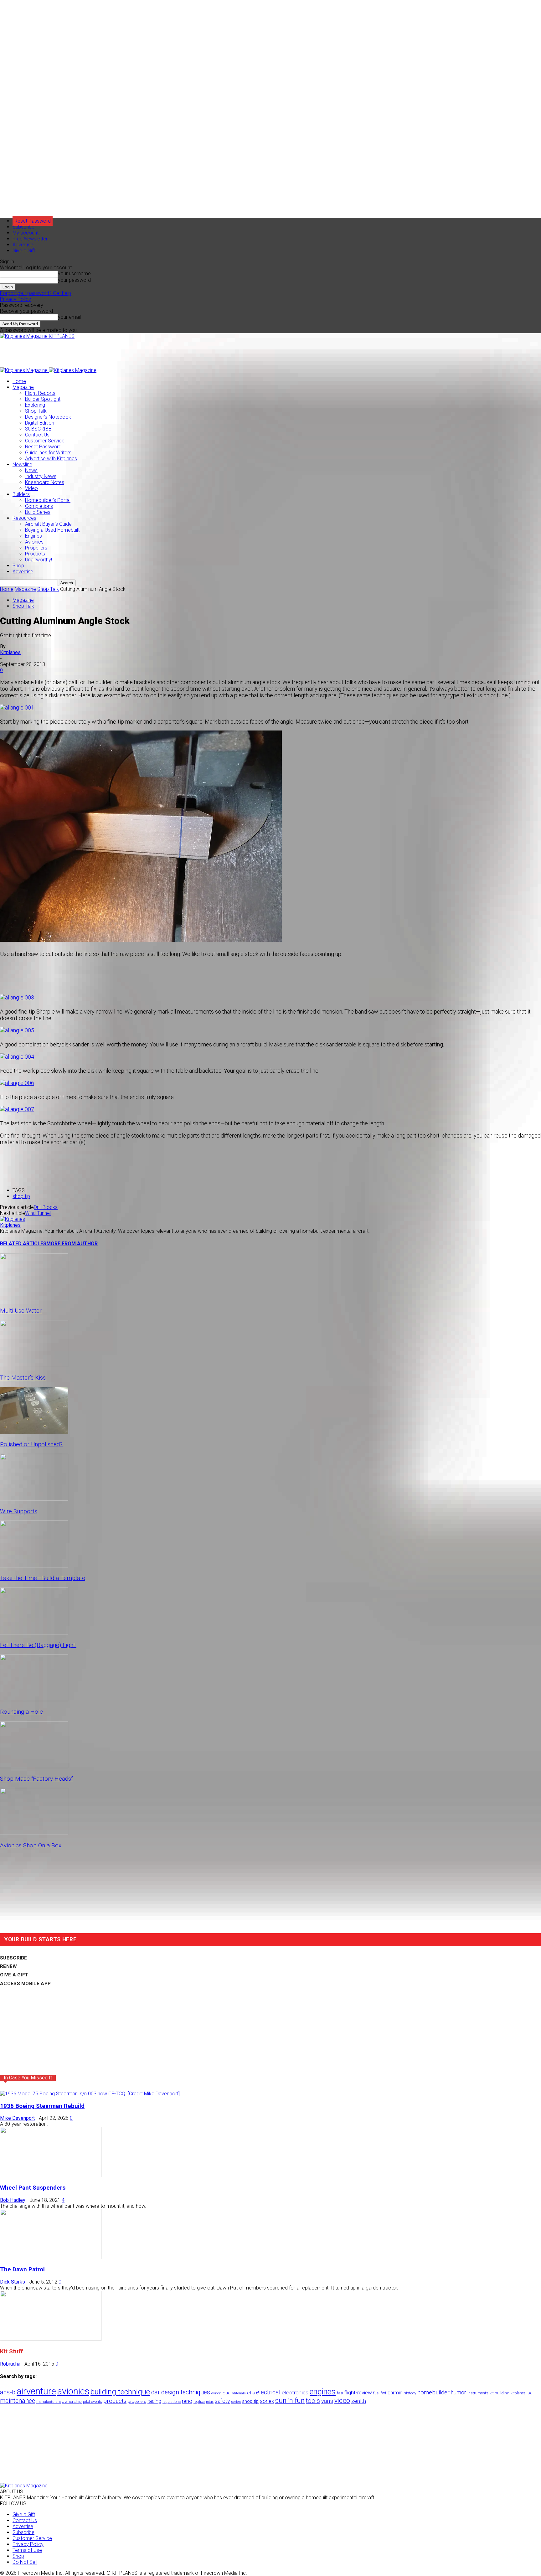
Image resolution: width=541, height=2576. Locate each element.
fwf (384, 2393)
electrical (268, 2392)
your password (74, 280)
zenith (359, 2401)
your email (69, 317)
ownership (72, 2401)
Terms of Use (27, 2550)
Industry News (41, 476)
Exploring (35, 405)
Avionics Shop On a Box (31, 1846)
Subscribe (23, 227)
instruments (478, 2393)
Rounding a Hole (21, 1712)
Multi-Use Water (21, 1311)
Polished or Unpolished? (31, 1444)
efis (251, 2393)
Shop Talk (36, 411)
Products (35, 554)
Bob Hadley (13, 2200)
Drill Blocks (46, 1207)
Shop (18, 566)
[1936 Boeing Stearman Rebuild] (90, 2094)
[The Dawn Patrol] (51, 2257)
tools (313, 2401)
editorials (239, 2393)
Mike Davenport (17, 2118)
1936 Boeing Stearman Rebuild (42, 2106)
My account (26, 233)
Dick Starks (13, 2282)
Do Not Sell (25, 2562)
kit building (500, 2393)
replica (199, 2401)
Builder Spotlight (43, 399)
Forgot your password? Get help (36, 293)
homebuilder (433, 2393)
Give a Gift (24, 251)
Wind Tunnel (38, 1213)
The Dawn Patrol (22, 2269)
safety (222, 2401)
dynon (216, 2393)
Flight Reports (40, 393)
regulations (172, 2402)
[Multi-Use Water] (34, 1299)
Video (31, 488)
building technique (120, 2392)
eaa (227, 2393)
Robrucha (10, 2364)
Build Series (38, 512)
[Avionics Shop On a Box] (34, 1833)
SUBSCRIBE (38, 429)
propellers (137, 2401)
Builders (21, 494)
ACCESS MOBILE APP (25, 1984)
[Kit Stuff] (51, 2339)
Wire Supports (19, 1511)
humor (459, 2392)
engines (323, 2392)
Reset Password (43, 447)
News (31, 470)
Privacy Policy (15, 299)
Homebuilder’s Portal (48, 500)
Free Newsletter (30, 239)
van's (327, 2401)
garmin (395, 2393)
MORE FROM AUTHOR (72, 1244)
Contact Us (37, 435)
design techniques (186, 2392)
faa (340, 2393)
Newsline (22, 465)
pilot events (93, 2402)
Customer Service (45, 441)
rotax (210, 2402)
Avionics (34, 542)
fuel (376, 2393)
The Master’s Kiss (23, 1378)
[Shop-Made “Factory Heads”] (34, 1766)
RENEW (9, 1966)
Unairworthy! (39, 560)
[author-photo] (13, 1219)
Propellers (36, 548)
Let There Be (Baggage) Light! (38, 1645)
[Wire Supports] (34, 1499)
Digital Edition (40, 423)
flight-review (358, 2393)
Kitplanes (10, 652)
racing (154, 2401)
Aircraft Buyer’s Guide (48, 524)
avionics (73, 2391)
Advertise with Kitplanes (51, 459)
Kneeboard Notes (45, 482)
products (115, 2401)
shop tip (21, 1196)
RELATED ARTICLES (23, 1244)
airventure (36, 2391)
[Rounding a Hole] (34, 1699)
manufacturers (49, 2402)
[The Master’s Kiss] (34, 1365)
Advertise (23, 245)
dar (156, 2392)
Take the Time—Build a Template (43, 1578)
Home (19, 381)
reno (187, 2401)
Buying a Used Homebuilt (52, 530)
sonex (267, 2401)
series (236, 2402)
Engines (33, 536)
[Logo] (24, 370)
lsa (530, 2393)
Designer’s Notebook (48, 417)
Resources (24, 518)
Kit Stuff (11, 2351)
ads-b (8, 2392)
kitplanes (518, 2393)
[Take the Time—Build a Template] (34, 1566)
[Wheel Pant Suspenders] (51, 2175)
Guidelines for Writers (48, 453)
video (342, 2400)
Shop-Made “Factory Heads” (36, 1779)
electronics (295, 2393)
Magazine (23, 387)
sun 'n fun (290, 2400)
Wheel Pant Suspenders (33, 2188)
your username (74, 274)
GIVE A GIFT (14, 1975)
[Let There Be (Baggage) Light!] (34, 1633)
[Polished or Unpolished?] (34, 1432)
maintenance (18, 2401)
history (410, 2393)
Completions (39, 506)
